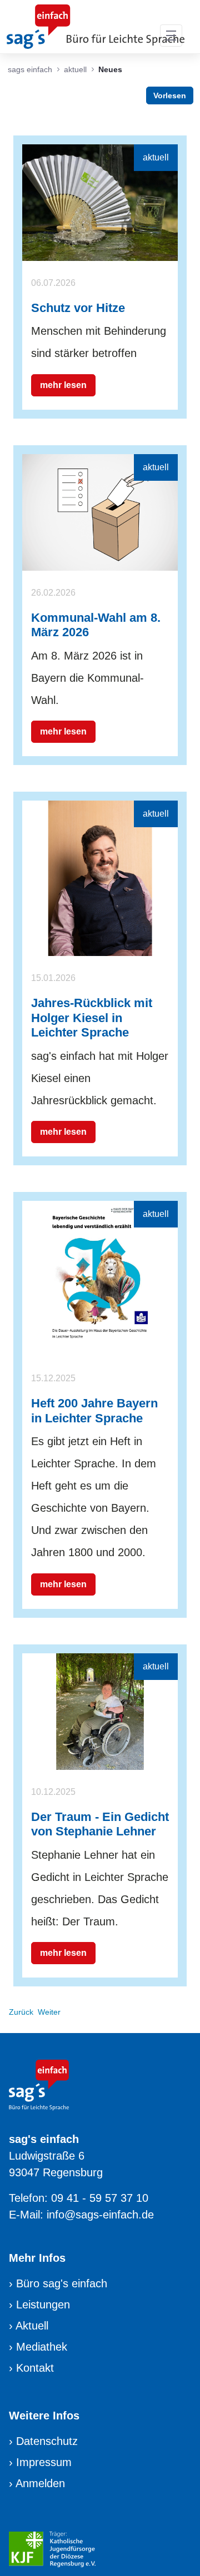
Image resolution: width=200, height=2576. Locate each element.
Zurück (21, 2012)
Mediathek (42, 2347)
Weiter (49, 2012)
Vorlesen (170, 95)
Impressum (44, 2462)
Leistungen (43, 2305)
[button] (171, 36)
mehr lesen (63, 385)
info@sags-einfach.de (100, 2215)
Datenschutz (47, 2441)
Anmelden (40, 2483)
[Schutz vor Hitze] (100, 202)
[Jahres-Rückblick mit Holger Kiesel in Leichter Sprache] (100, 878)
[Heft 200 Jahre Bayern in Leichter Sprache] (100, 1278)
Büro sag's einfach (62, 2283)
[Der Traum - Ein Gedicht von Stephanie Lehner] (100, 1710)
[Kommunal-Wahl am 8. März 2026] (100, 511)
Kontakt (35, 2368)
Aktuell (32, 2326)
